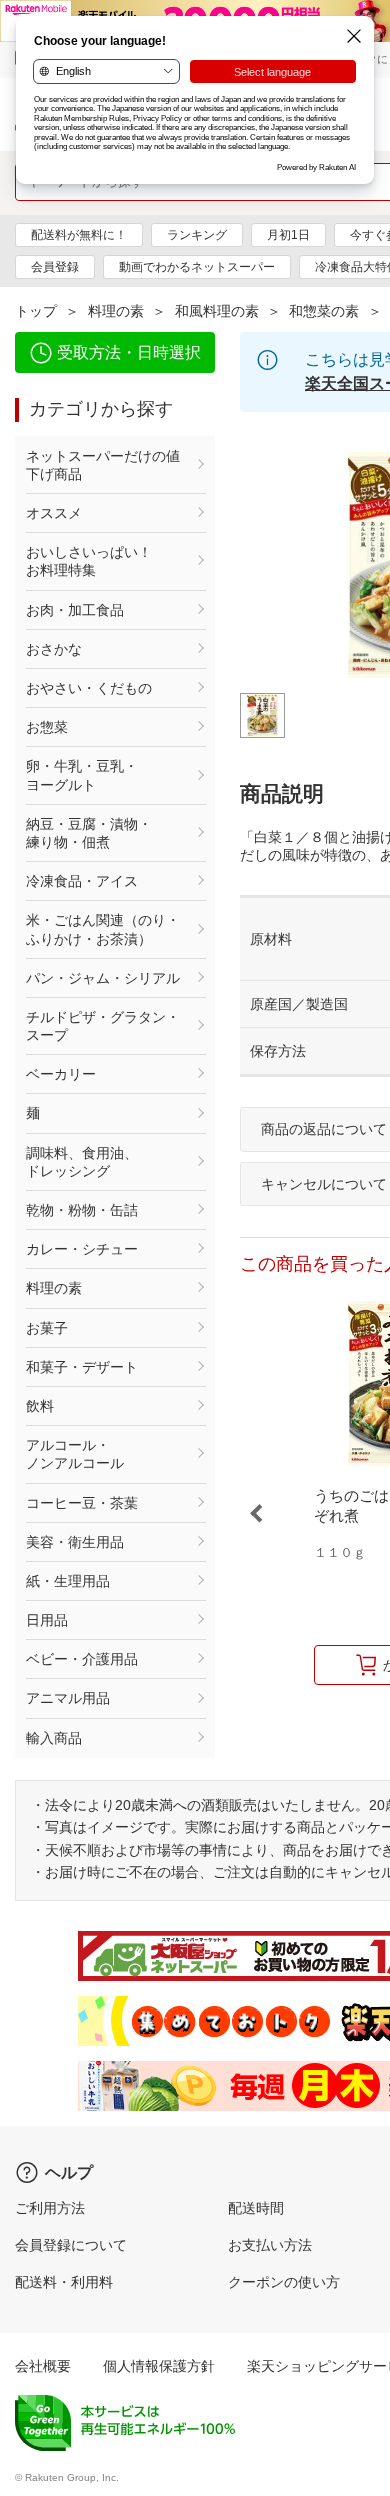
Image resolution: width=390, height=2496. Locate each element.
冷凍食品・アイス (82, 881)
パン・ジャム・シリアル (103, 978)
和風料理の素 (217, 311)
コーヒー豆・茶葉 (82, 1503)
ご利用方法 (50, 2208)
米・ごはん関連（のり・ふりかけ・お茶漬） (103, 929)
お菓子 (47, 1328)
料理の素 (116, 311)
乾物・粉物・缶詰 (82, 1210)
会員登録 (55, 267)
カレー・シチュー (82, 1249)
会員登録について (71, 2245)
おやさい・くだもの (89, 688)
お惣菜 (47, 727)
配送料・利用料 (64, 2282)
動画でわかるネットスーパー (197, 267)
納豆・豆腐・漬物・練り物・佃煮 (89, 833)
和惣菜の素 (324, 311)
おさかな (54, 649)
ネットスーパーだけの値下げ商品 (103, 465)
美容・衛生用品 (75, 1542)
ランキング (197, 235)
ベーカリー (61, 1074)
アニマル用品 (68, 1698)
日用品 (47, 1620)
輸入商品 (54, 1738)
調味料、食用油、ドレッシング (82, 1162)
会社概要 (43, 2366)
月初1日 (288, 235)
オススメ (54, 513)
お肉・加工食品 (75, 610)
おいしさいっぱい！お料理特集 (89, 561)
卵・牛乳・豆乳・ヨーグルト (82, 775)
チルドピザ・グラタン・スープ (103, 1026)
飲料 (40, 1406)
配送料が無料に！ (79, 235)
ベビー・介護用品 (82, 1659)
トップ (36, 311)
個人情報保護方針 (159, 2366)
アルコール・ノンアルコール (75, 1454)
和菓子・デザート (82, 1367)
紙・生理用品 (68, 1581)
